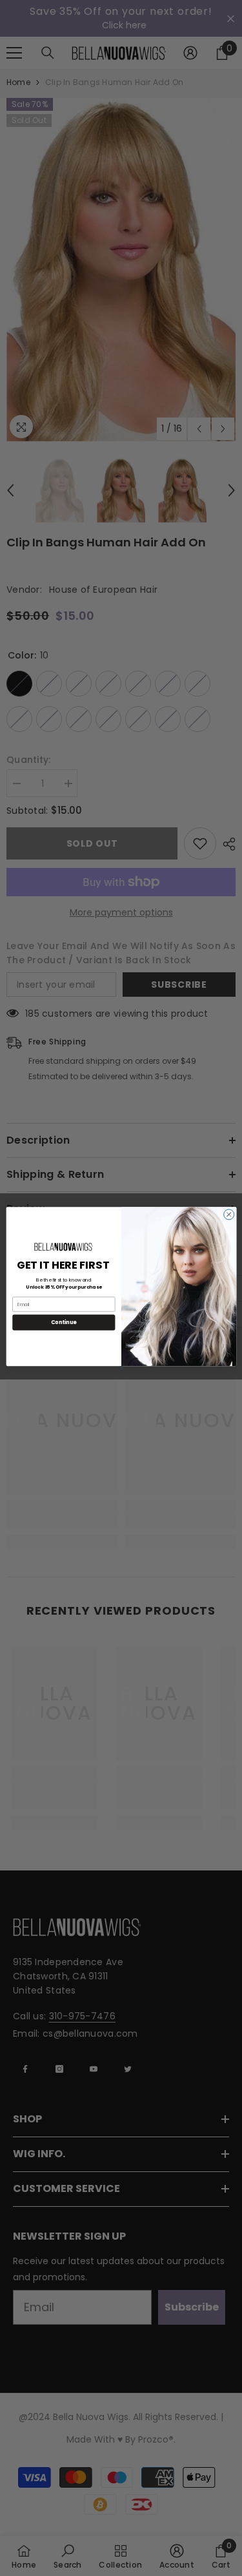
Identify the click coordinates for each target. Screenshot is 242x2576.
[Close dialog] (228, 1215)
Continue (63, 1322)
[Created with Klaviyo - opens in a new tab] (121, 1368)
